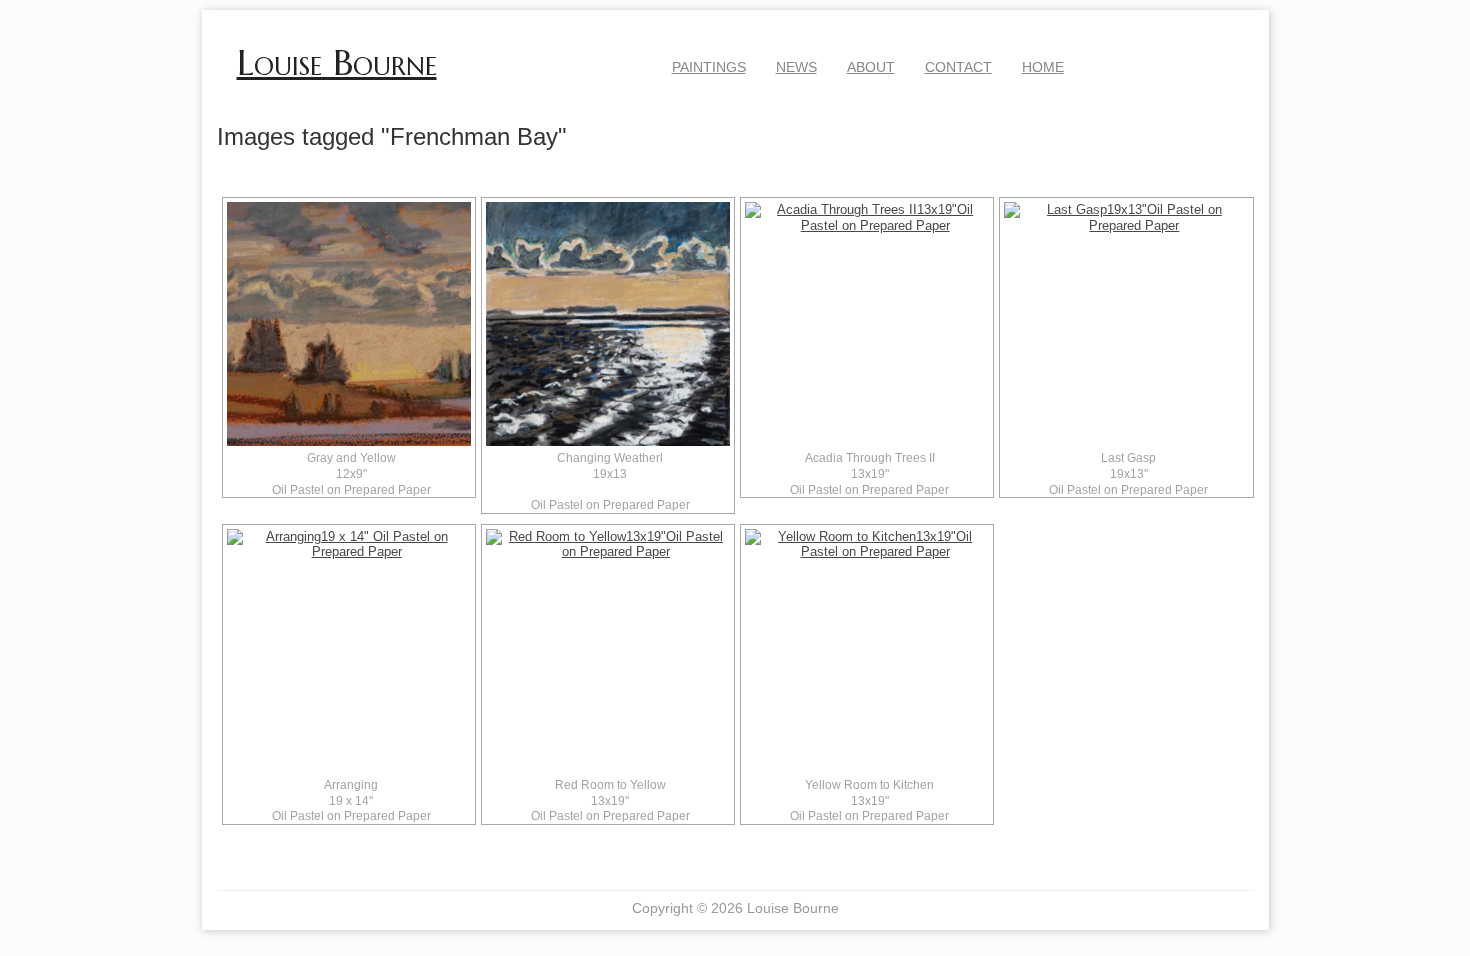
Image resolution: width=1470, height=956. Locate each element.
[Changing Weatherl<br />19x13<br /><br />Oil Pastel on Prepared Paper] (608, 324)
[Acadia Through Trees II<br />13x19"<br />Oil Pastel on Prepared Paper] (867, 324)
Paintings (709, 67)
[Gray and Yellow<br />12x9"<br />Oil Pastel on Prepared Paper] (349, 324)
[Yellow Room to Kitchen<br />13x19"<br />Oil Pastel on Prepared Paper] (867, 651)
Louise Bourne (337, 63)
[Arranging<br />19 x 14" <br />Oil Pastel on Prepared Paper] (349, 651)
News (796, 67)
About (871, 67)
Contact (958, 67)
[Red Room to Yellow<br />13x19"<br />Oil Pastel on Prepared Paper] (608, 651)
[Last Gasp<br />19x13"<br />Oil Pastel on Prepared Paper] (1126, 324)
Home (1043, 67)
